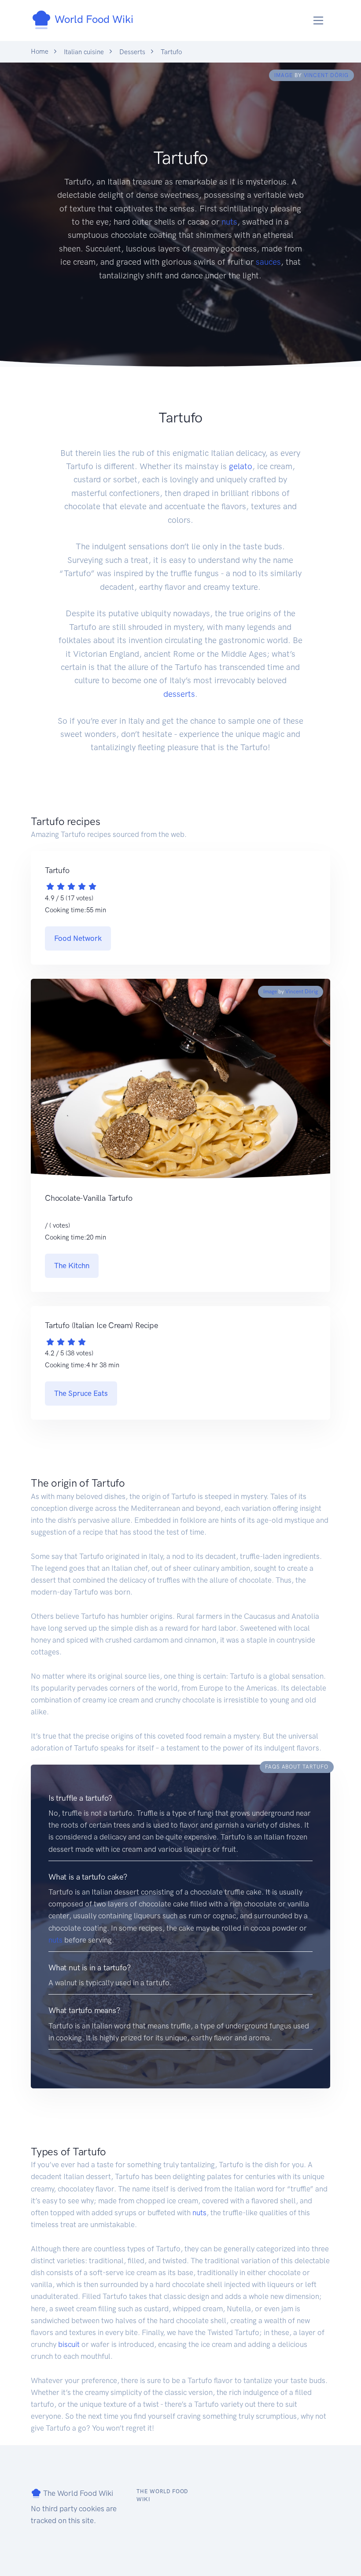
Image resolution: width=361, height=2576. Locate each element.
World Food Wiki (93, 19)
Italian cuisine (84, 52)
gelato (241, 466)
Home (40, 52)
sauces (268, 262)
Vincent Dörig (326, 75)
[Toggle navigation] (319, 20)
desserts (179, 694)
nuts (229, 222)
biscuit (69, 2344)
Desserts (132, 52)
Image (284, 75)
